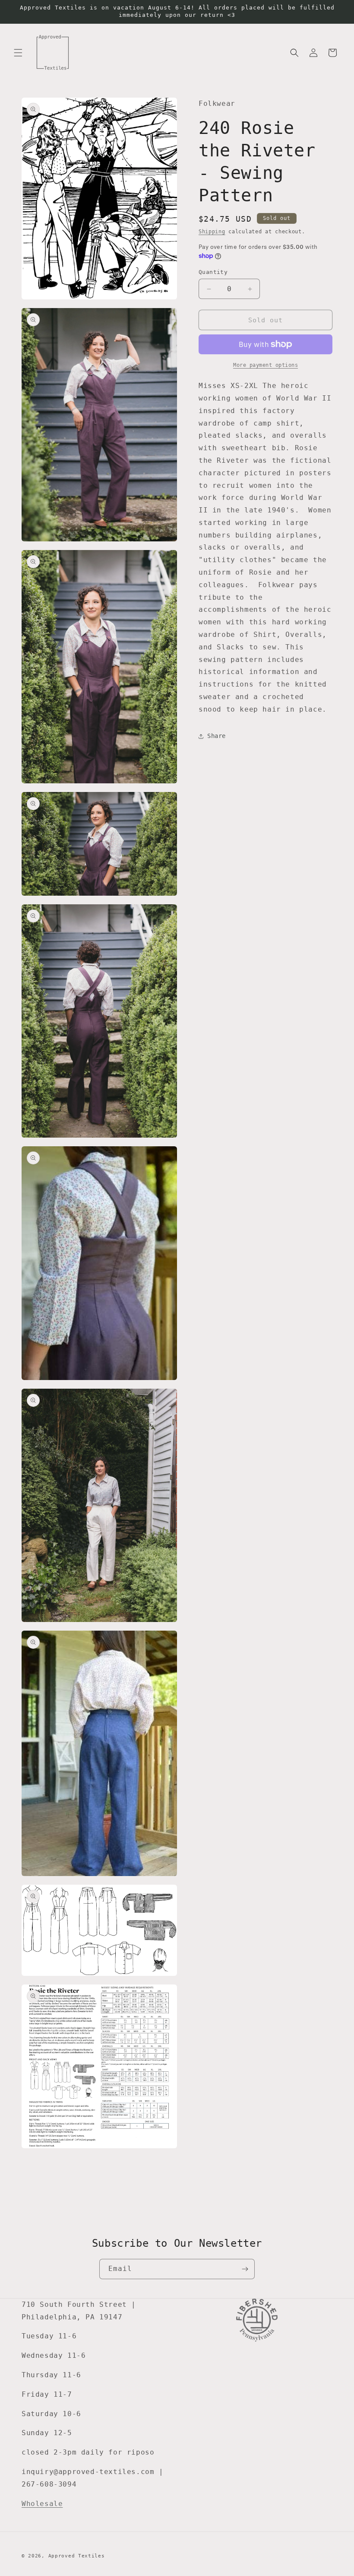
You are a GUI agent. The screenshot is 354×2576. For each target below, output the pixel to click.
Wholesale (42, 2504)
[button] (18, 53)
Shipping (212, 232)
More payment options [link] (265, 365)
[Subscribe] (245, 2269)
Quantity (213, 272)
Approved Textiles (77, 2556)
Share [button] (217, 736)
